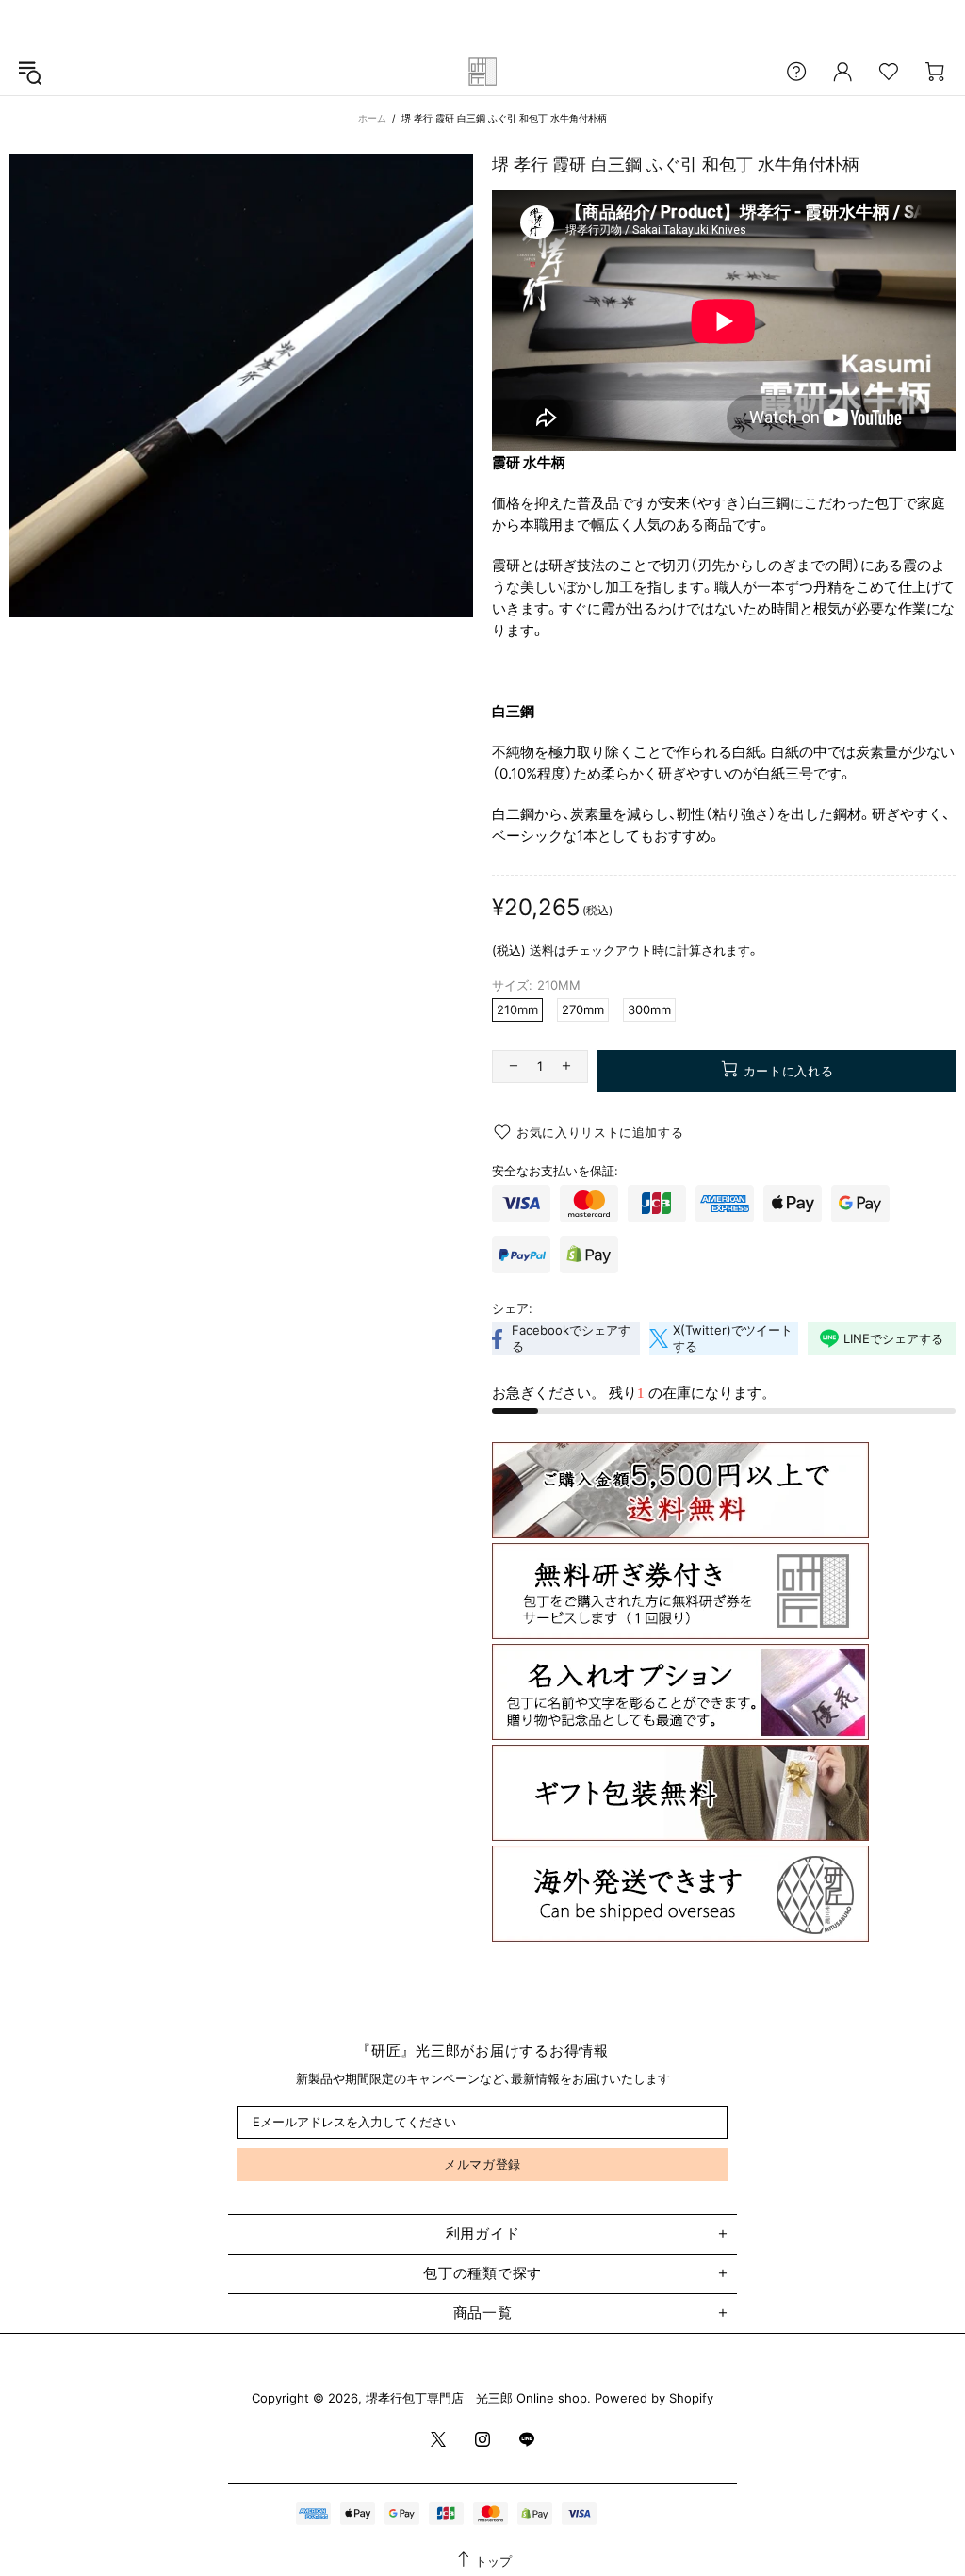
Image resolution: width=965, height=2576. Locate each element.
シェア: (512, 1308)
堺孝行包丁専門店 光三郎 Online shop (482, 72)
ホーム (372, 118)
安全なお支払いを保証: (555, 1171)
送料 (542, 950)
